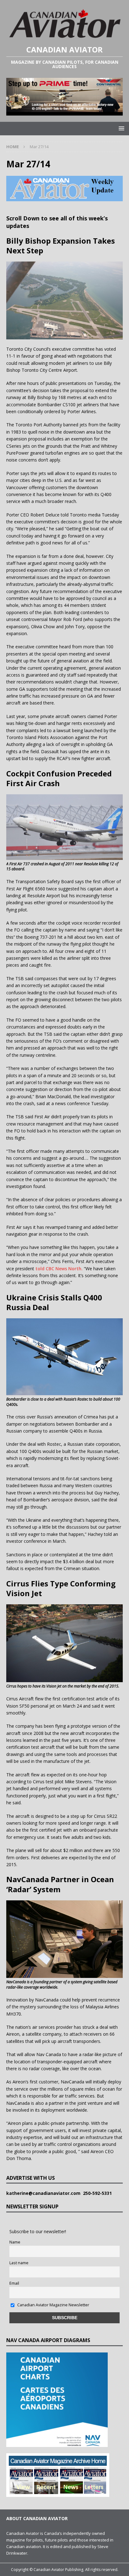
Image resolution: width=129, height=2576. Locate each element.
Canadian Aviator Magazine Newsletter (53, 2305)
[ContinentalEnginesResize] (64, 112)
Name (15, 2242)
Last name (19, 2263)
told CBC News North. (59, 1269)
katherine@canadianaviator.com (45, 2193)
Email (14, 2283)
